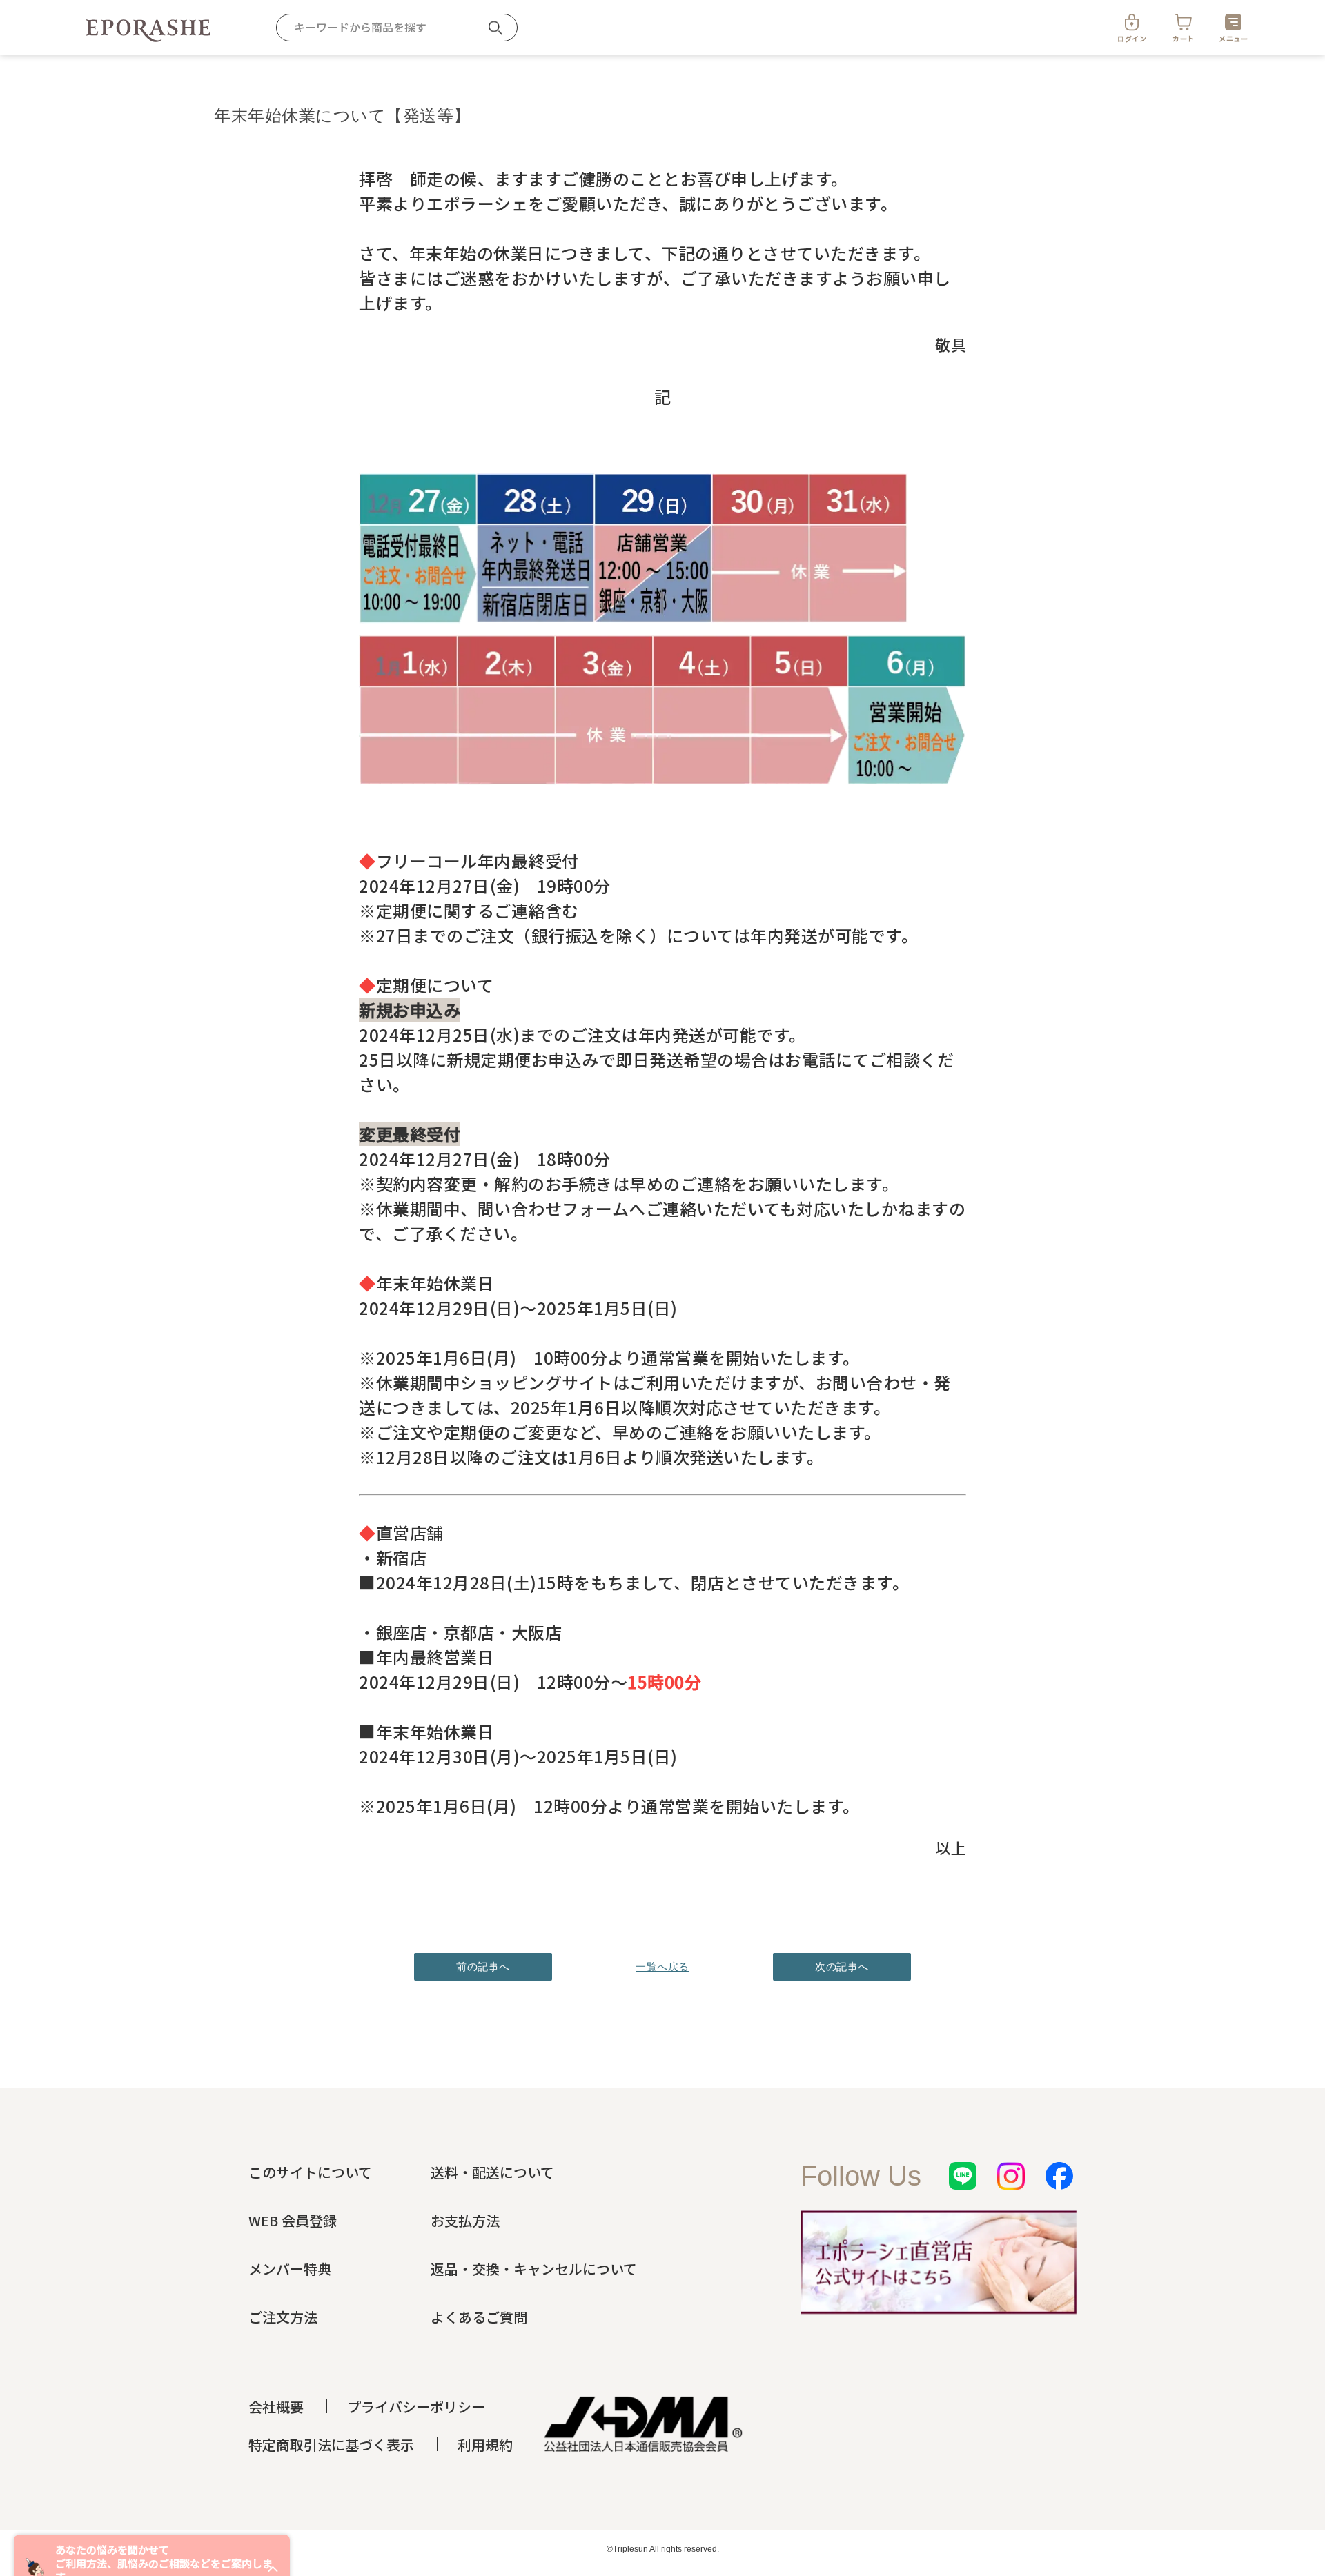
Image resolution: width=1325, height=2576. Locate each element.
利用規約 (485, 2445)
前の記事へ (483, 1966)
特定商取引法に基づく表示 (331, 2445)
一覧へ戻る (662, 1966)
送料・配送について (492, 2172)
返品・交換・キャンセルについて (534, 2269)
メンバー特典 (290, 2269)
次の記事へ (842, 1966)
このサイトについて (310, 2172)
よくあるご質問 (479, 2317)
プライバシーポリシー (416, 2407)
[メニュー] (1233, 22)
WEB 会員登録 (293, 2220)
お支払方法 (465, 2220)
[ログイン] (1132, 22)
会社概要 (276, 2407)
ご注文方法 (283, 2317)
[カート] (1184, 22)
